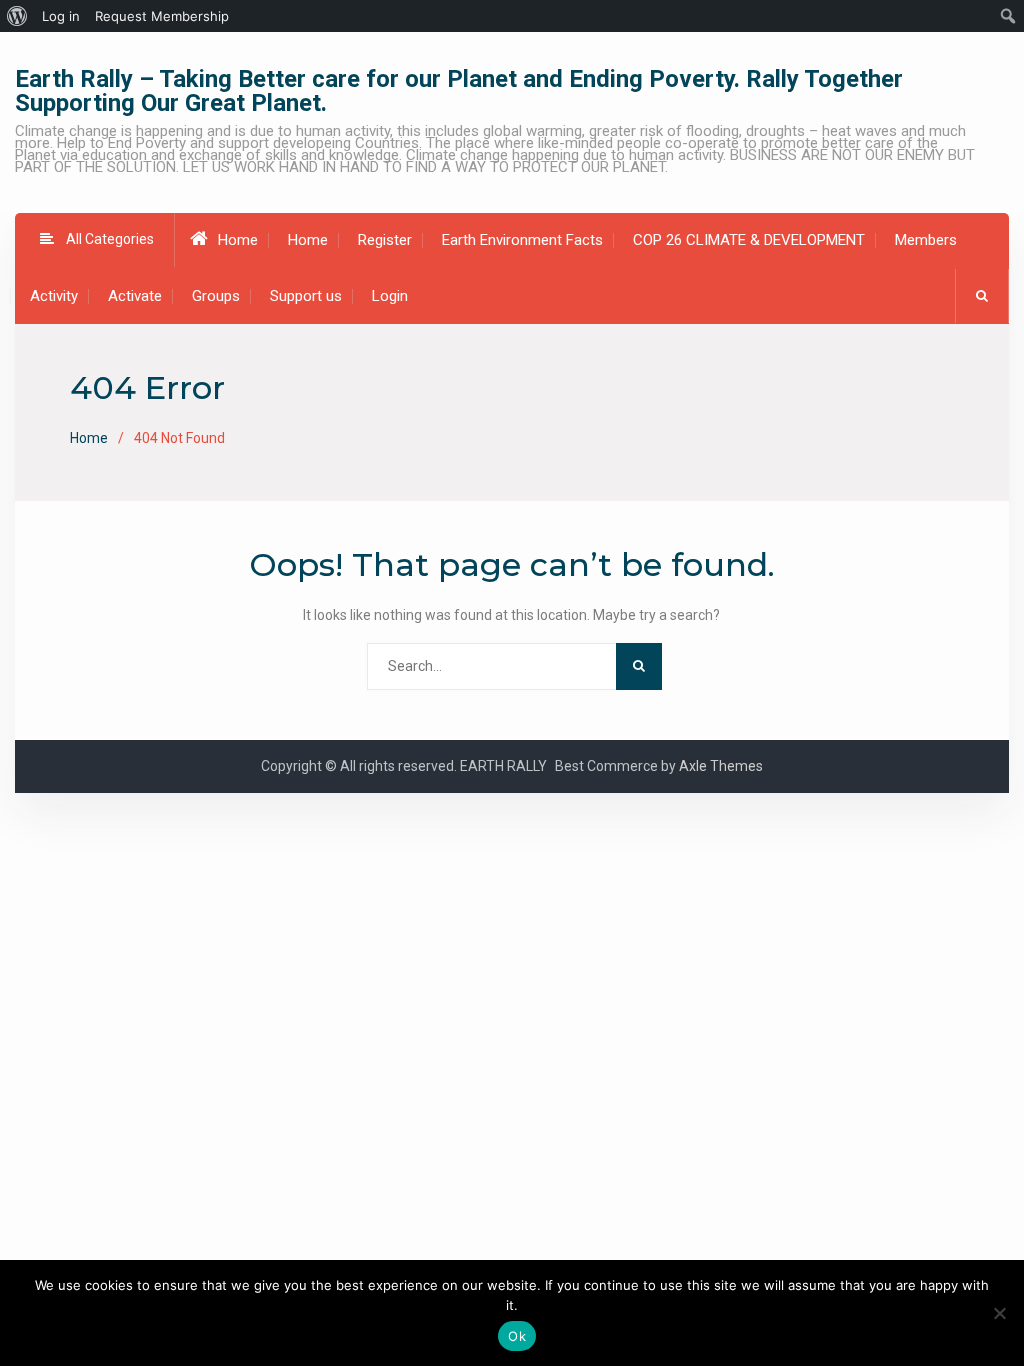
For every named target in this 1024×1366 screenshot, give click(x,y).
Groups (216, 296)
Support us (306, 296)
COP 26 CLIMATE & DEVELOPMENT (749, 240)
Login (390, 296)
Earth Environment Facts (522, 240)
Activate (135, 296)
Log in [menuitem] (61, 16)
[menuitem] (17, 16)
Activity (54, 296)
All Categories (110, 239)
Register (385, 240)
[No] (999, 1313)
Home (238, 240)
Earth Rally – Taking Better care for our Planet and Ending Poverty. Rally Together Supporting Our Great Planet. (459, 91)
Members (926, 240)
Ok (517, 1336)
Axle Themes (721, 766)
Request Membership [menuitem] (162, 16)
